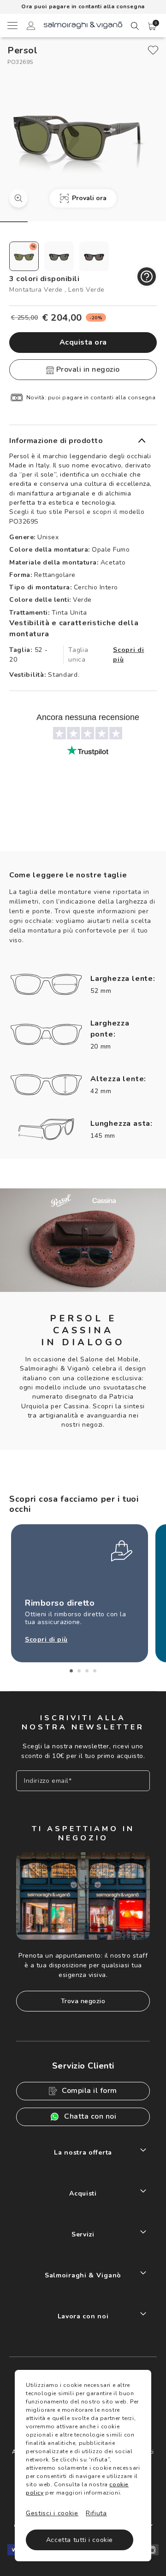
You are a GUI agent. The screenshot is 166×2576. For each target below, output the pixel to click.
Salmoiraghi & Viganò (83, 2275)
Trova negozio (83, 2001)
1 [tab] (71, 1671)
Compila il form (89, 2091)
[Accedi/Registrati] (31, 27)
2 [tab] (79, 1671)
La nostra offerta (83, 2152)
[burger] (12, 25)
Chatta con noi (90, 2116)
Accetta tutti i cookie (80, 2540)
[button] (152, 26)
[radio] (24, 256)
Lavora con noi (83, 2316)
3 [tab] (87, 1671)
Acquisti (83, 2193)
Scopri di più (128, 655)
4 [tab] (95, 1671)
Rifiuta (96, 2513)
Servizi (83, 2234)
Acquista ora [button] (83, 342)
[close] (153, 50)
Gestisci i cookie (52, 2513)
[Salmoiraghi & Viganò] (83, 25)
